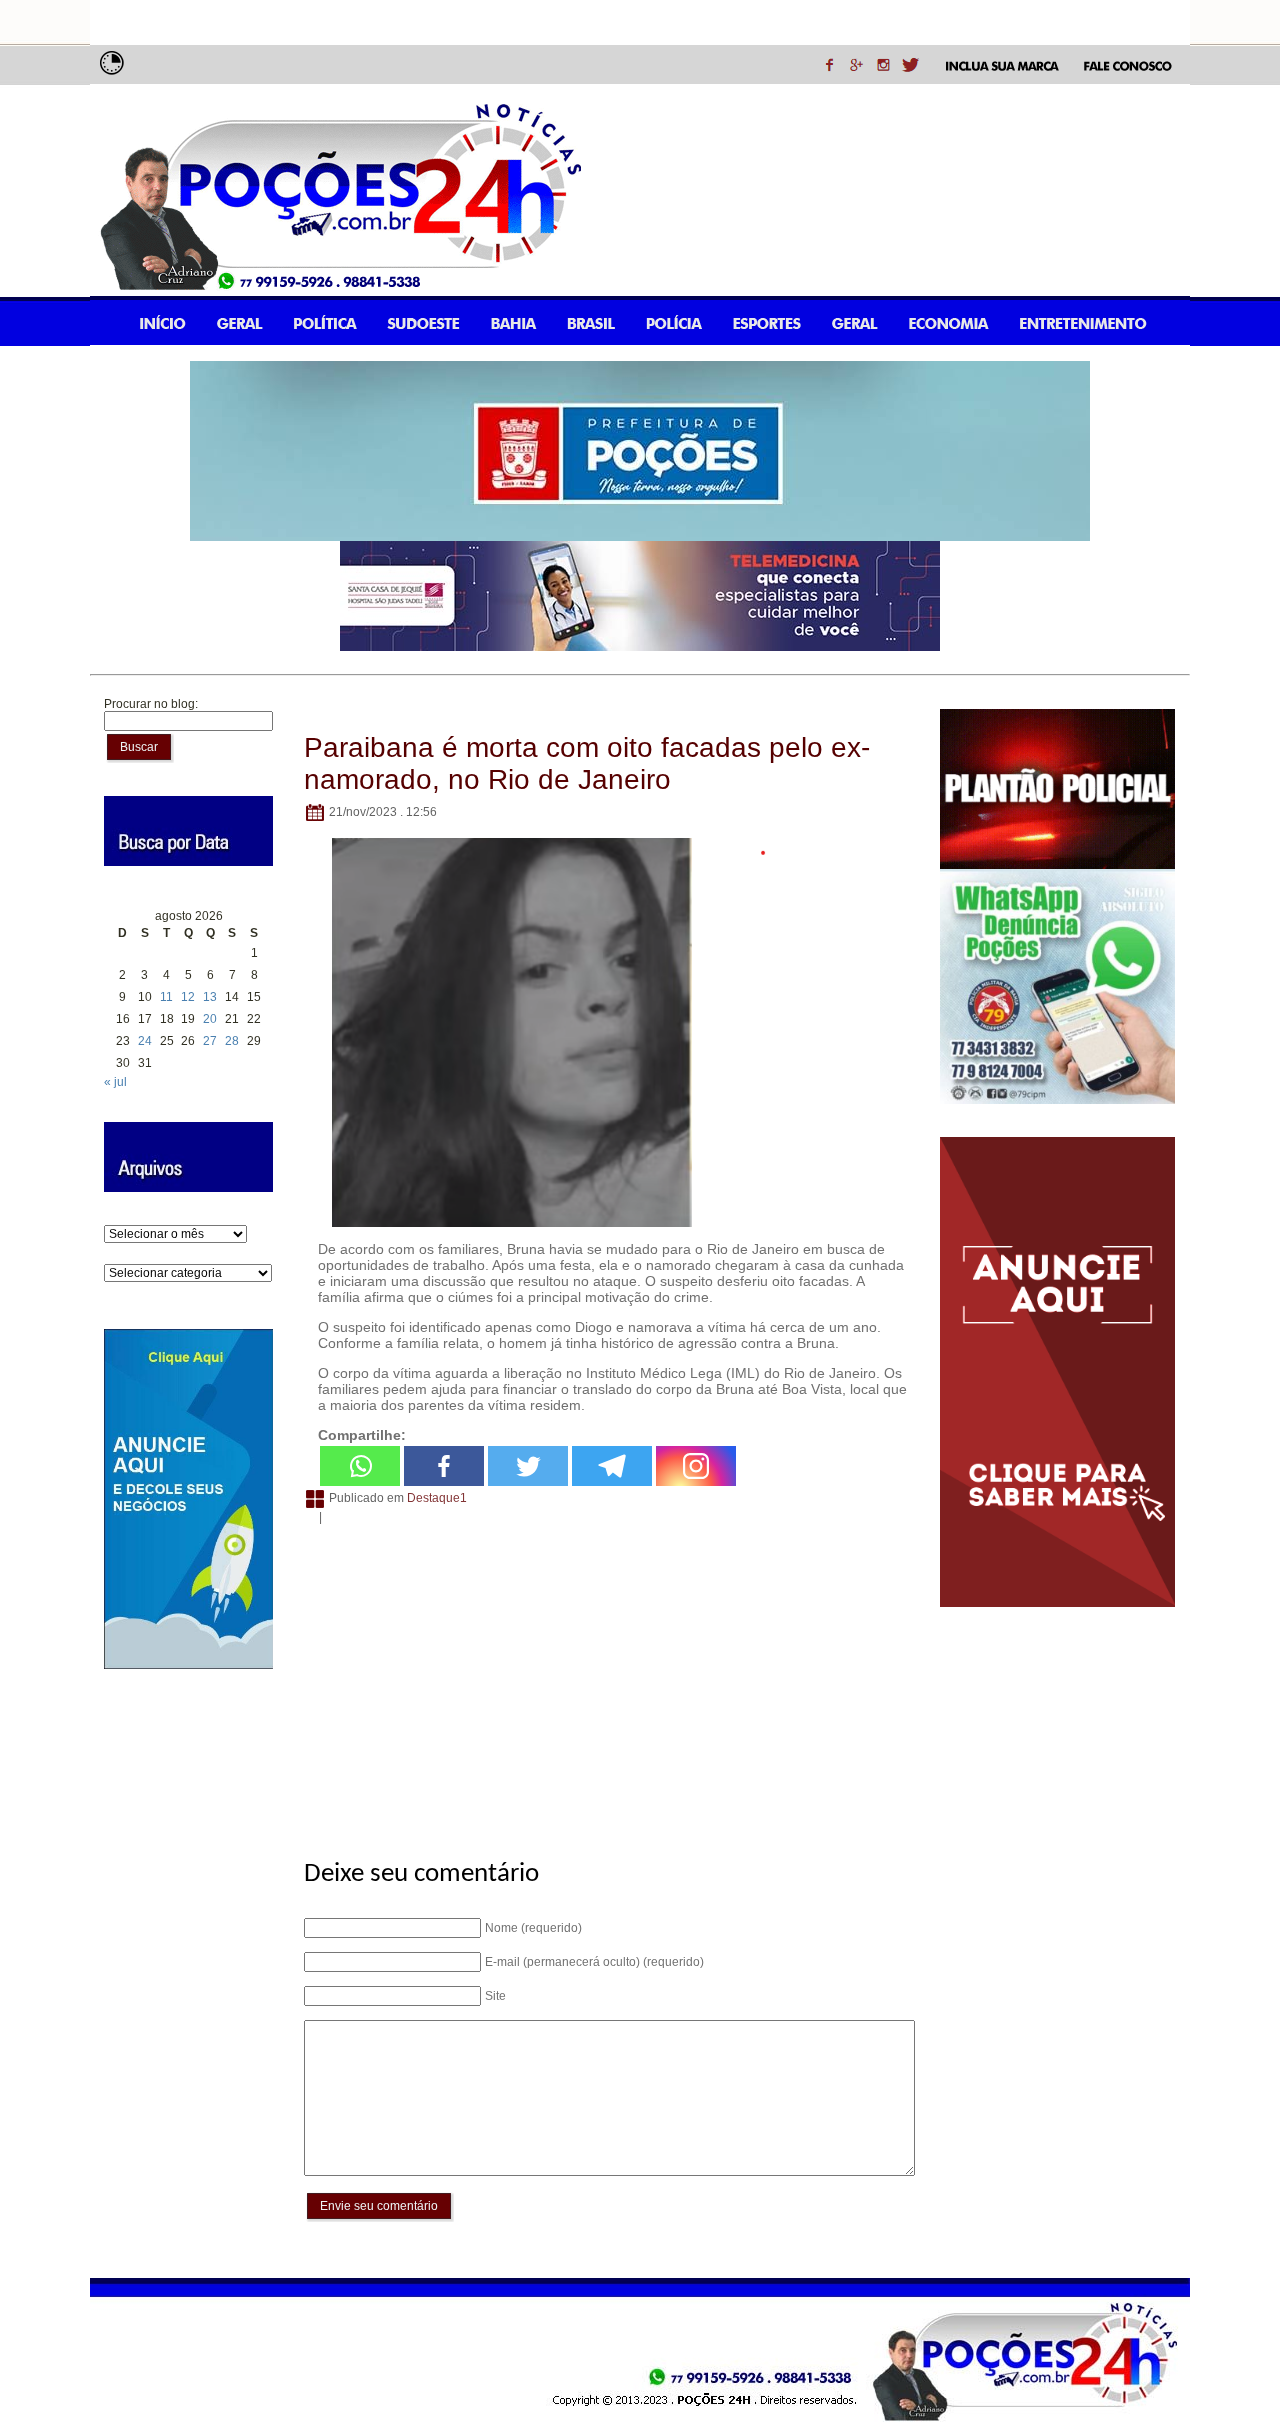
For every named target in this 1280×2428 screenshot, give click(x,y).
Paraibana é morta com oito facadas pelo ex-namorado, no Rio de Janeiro (587, 763)
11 (166, 997)
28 (232, 1041)
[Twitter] (528, 1466)
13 (210, 997)
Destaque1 (437, 1498)
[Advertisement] (606, 1681)
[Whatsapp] (360, 1466)
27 (210, 1041)
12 (188, 997)
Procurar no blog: (151, 704)
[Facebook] (444, 1466)
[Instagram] (696, 1466)
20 (210, 1019)
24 (145, 1041)
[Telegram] (612, 1466)
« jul (115, 1082)
